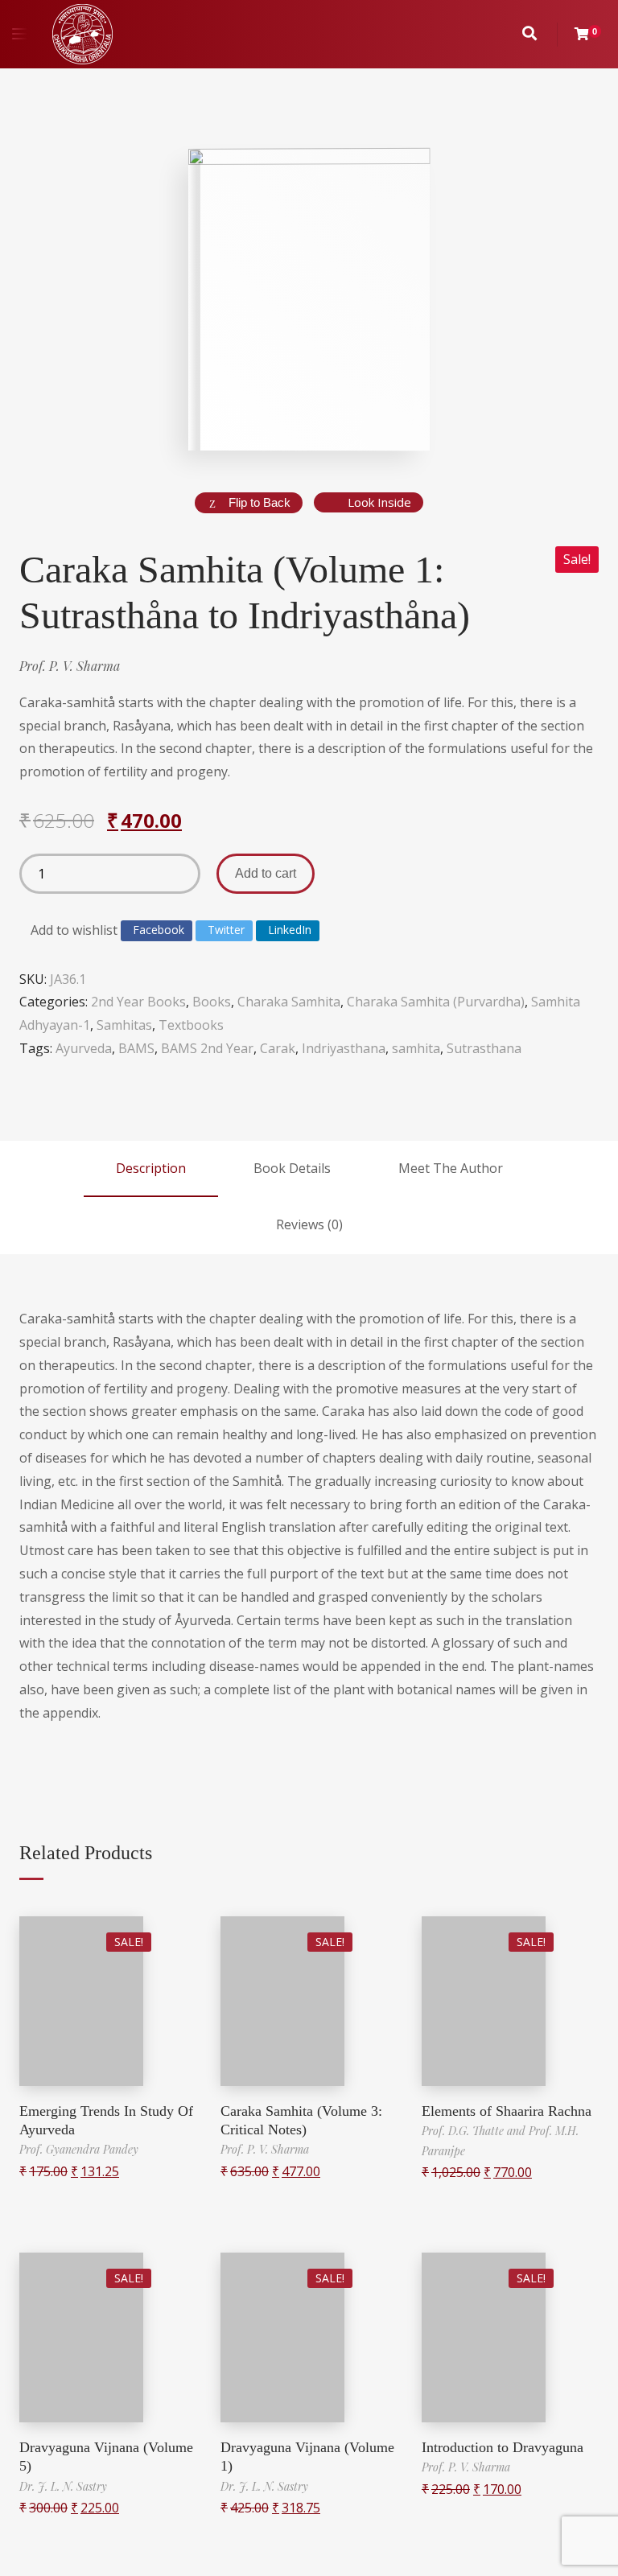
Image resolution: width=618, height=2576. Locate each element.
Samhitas (124, 1025)
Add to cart (266, 873)
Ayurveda (84, 1048)
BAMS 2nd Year (207, 1048)
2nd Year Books (138, 1002)
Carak (278, 1048)
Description (151, 1168)
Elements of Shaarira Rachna (507, 2111)
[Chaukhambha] (82, 34)
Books (212, 1002)
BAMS (136, 1048)
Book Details (292, 1168)
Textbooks (191, 1025)
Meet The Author (451, 1168)
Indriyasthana (344, 1048)
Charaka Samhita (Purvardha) (436, 1002)
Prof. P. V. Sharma (70, 666)
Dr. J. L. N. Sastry (63, 2486)
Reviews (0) (309, 1224)
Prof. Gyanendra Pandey (79, 2149)
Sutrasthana (484, 1048)
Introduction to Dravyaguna (503, 2447)
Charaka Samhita (289, 1002)
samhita (416, 1048)
